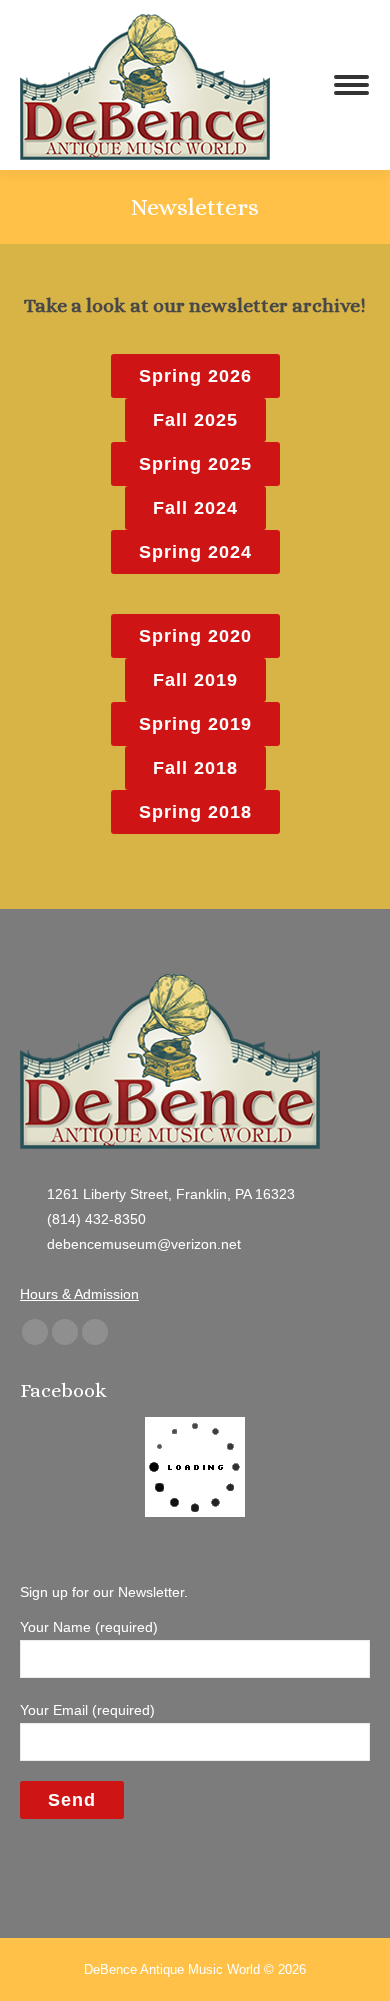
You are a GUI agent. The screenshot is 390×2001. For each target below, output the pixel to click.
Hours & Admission (79, 1294)
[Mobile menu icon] (351, 85)
